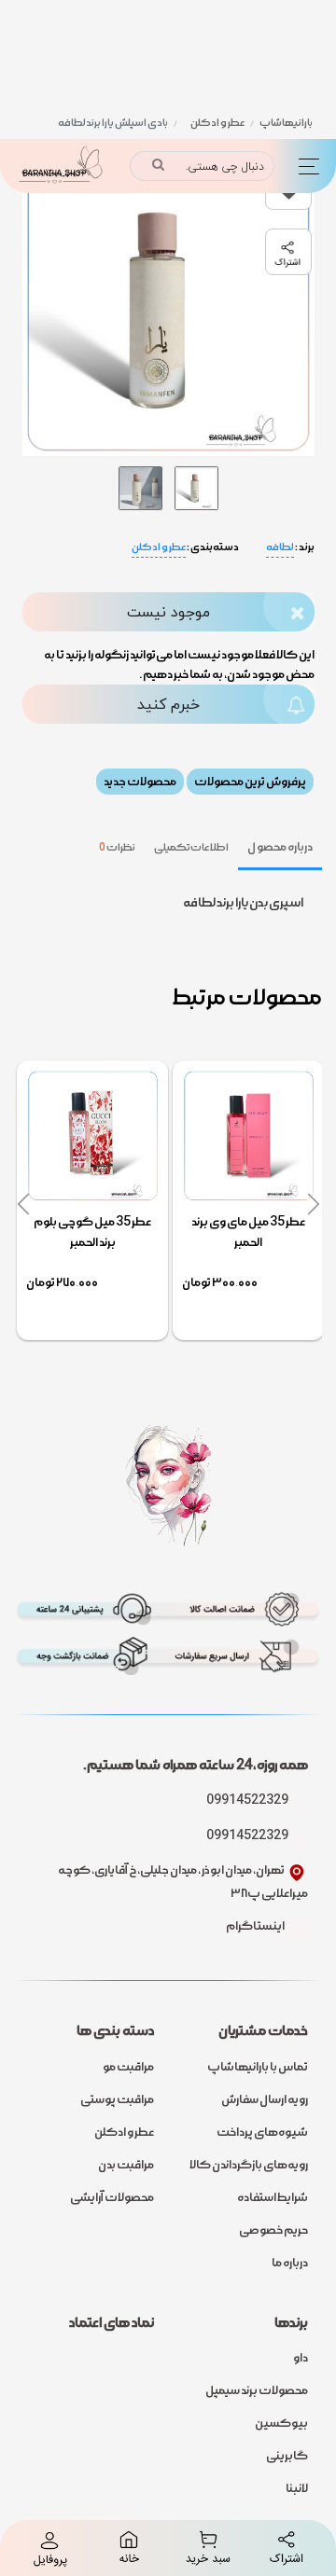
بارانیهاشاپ (286, 123)
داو (301, 2358)
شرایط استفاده (273, 2197)
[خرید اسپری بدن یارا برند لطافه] (140, 485)
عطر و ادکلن (217, 123)
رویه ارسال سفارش (265, 2099)
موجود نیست (168, 612)
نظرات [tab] (117, 847)
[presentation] (313, 1205)
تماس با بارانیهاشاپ (258, 2067)
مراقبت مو (128, 2067)
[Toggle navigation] (305, 166)
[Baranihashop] (59, 166)
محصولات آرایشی (112, 2197)
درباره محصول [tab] (280, 847)
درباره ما (290, 2263)
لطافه (280, 547)
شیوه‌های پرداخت (262, 2132)
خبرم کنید (168, 704)
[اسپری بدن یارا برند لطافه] (196, 485)
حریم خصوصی (273, 2230)
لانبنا (297, 2488)
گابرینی (287, 2456)
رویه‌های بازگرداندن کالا (249, 2165)
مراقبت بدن (126, 2165)
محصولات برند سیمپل (257, 2390)
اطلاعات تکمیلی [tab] (192, 847)
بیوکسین (281, 2423)
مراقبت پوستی (117, 2099)
